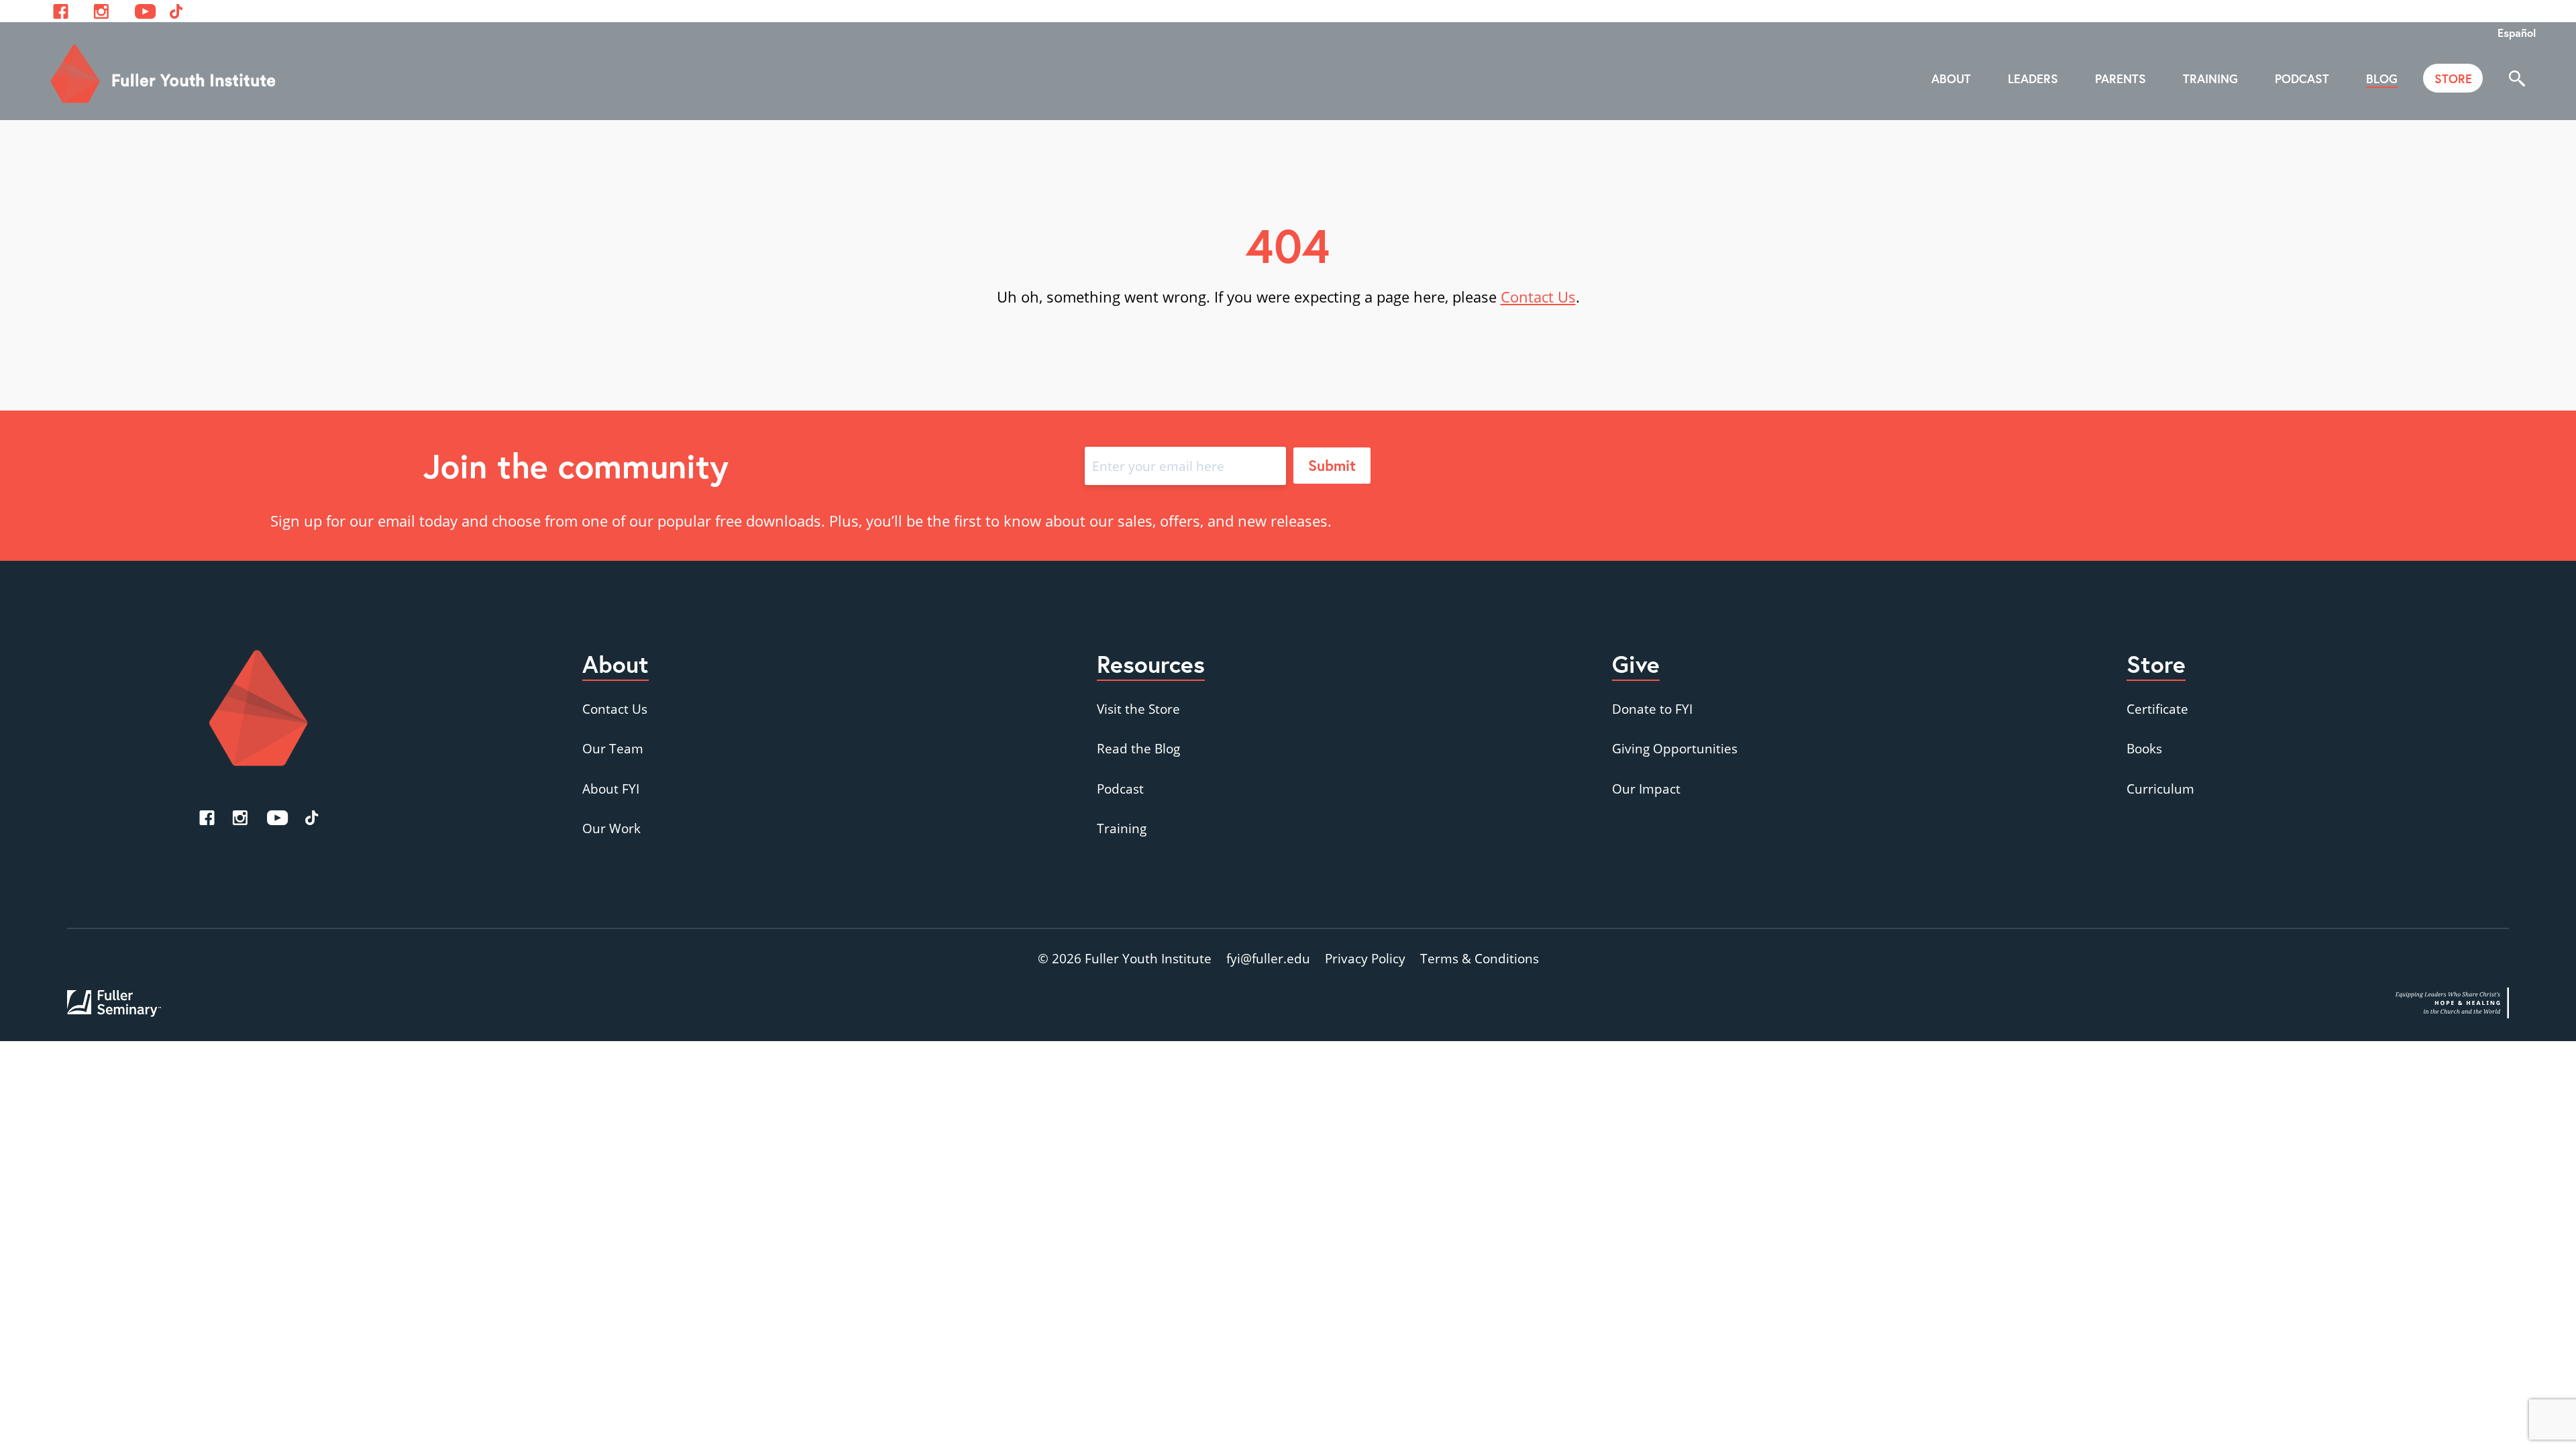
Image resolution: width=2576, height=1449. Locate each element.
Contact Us (1538, 297)
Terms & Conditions (1480, 958)
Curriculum (2160, 789)
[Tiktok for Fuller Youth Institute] (176, 11)
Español (2517, 33)
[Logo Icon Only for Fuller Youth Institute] (258, 708)
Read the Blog (1138, 748)
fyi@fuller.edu (1268, 958)
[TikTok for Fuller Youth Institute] (312, 818)
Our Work (611, 828)
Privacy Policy (1365, 958)
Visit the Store (1138, 709)
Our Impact (1646, 789)
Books (2144, 748)
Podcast (1120, 789)
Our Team (613, 748)
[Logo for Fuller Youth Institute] (164, 74)
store (2453, 78)
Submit (1332, 465)
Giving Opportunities (1675, 748)
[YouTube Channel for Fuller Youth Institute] (145, 11)
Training (1122, 828)
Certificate (2157, 709)
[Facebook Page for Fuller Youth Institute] (61, 11)
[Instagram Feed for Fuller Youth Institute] (101, 11)
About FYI (611, 789)
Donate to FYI (1652, 709)
